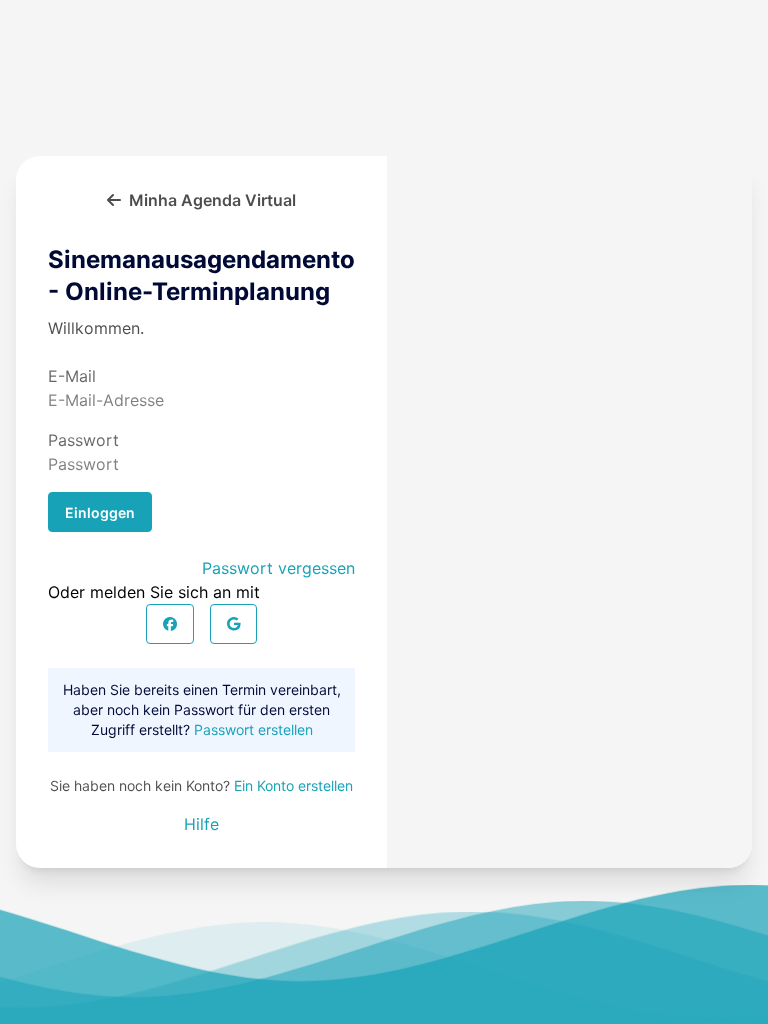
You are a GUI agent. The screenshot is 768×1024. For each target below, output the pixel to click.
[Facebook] (170, 624)
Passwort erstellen (253, 729)
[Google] (233, 624)
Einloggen (100, 512)
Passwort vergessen (278, 568)
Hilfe (201, 824)
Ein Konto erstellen (293, 785)
